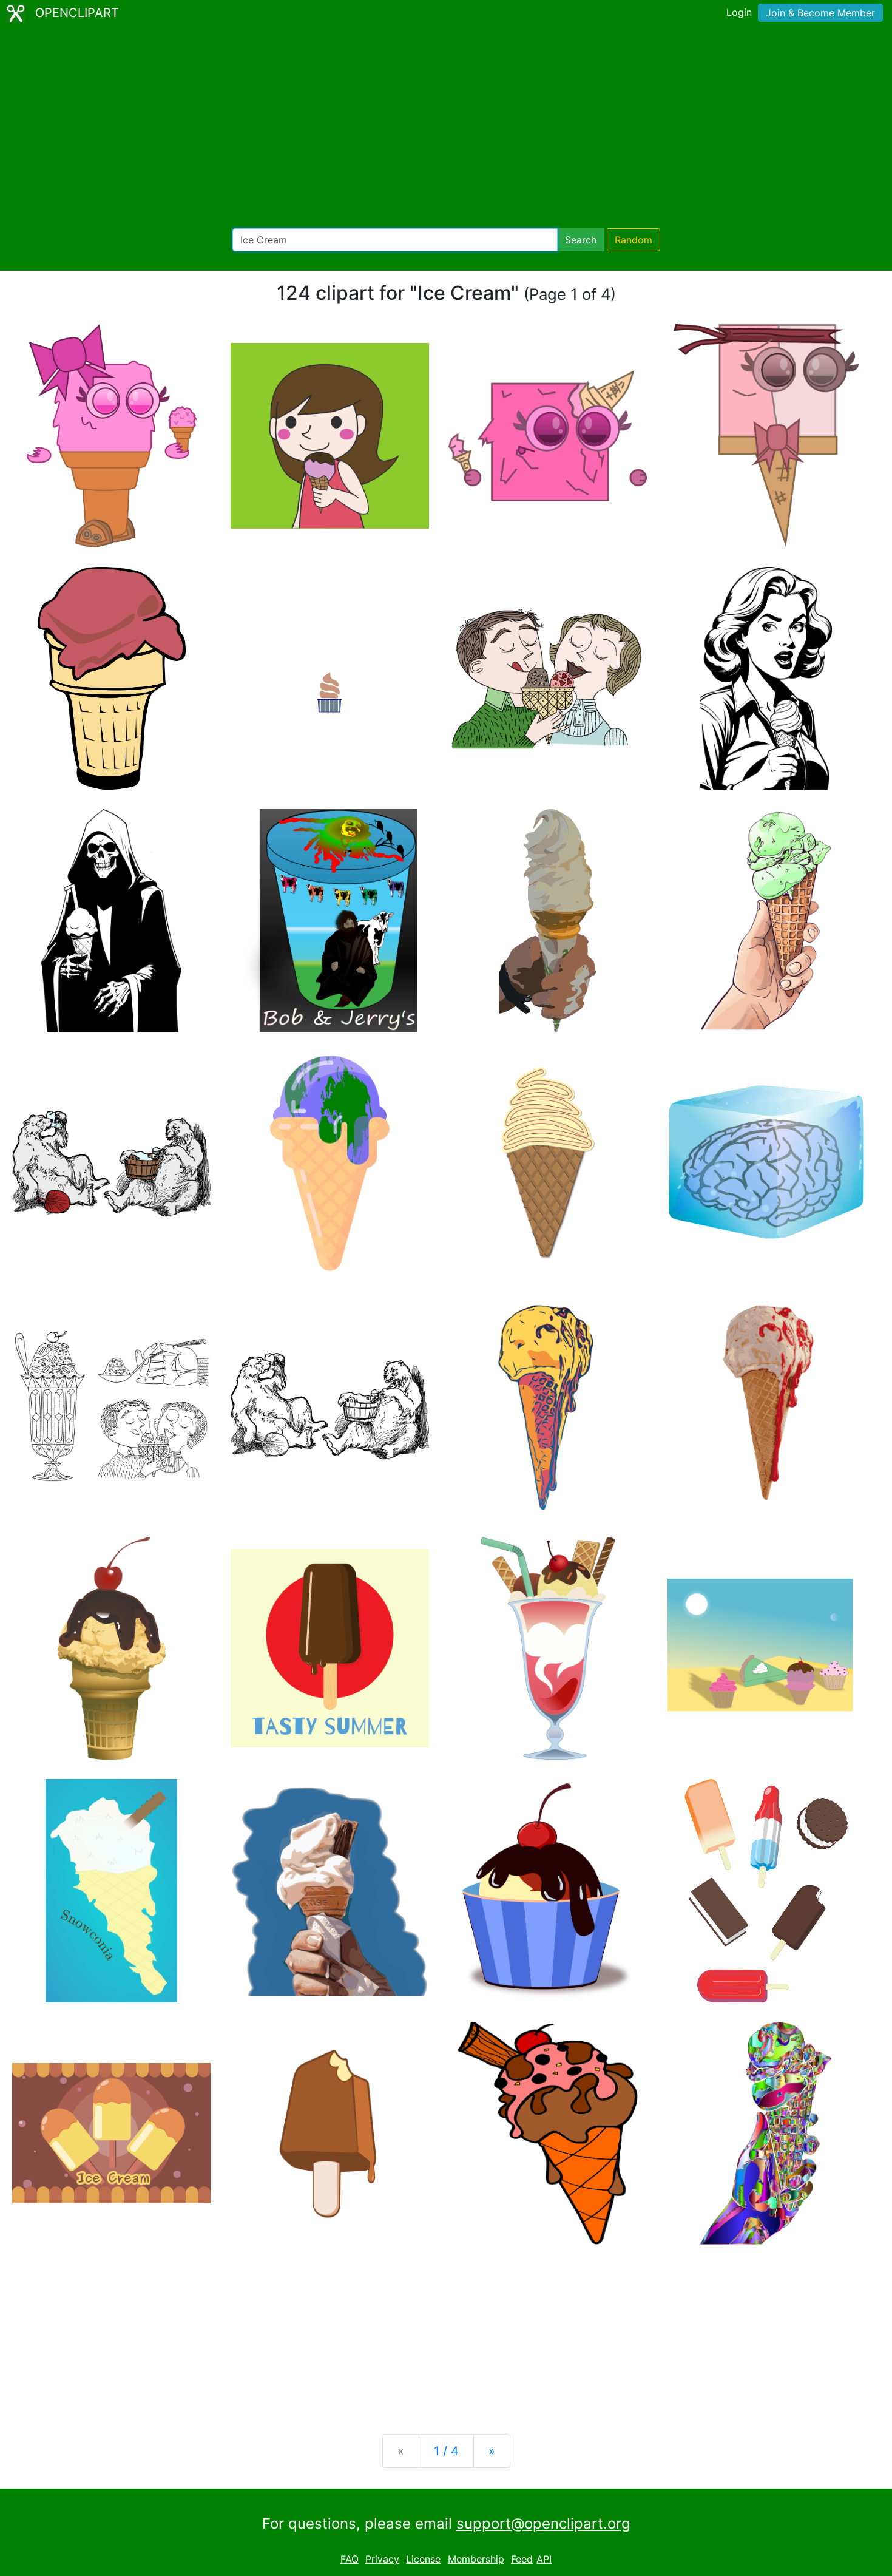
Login (739, 12)
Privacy (382, 2559)
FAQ (350, 2559)
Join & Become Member (820, 13)
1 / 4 (446, 2451)
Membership (476, 2559)
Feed (522, 2559)
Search (581, 240)
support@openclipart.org (543, 2523)
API (544, 2559)
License (423, 2559)
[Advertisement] (446, 127)
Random (634, 240)
